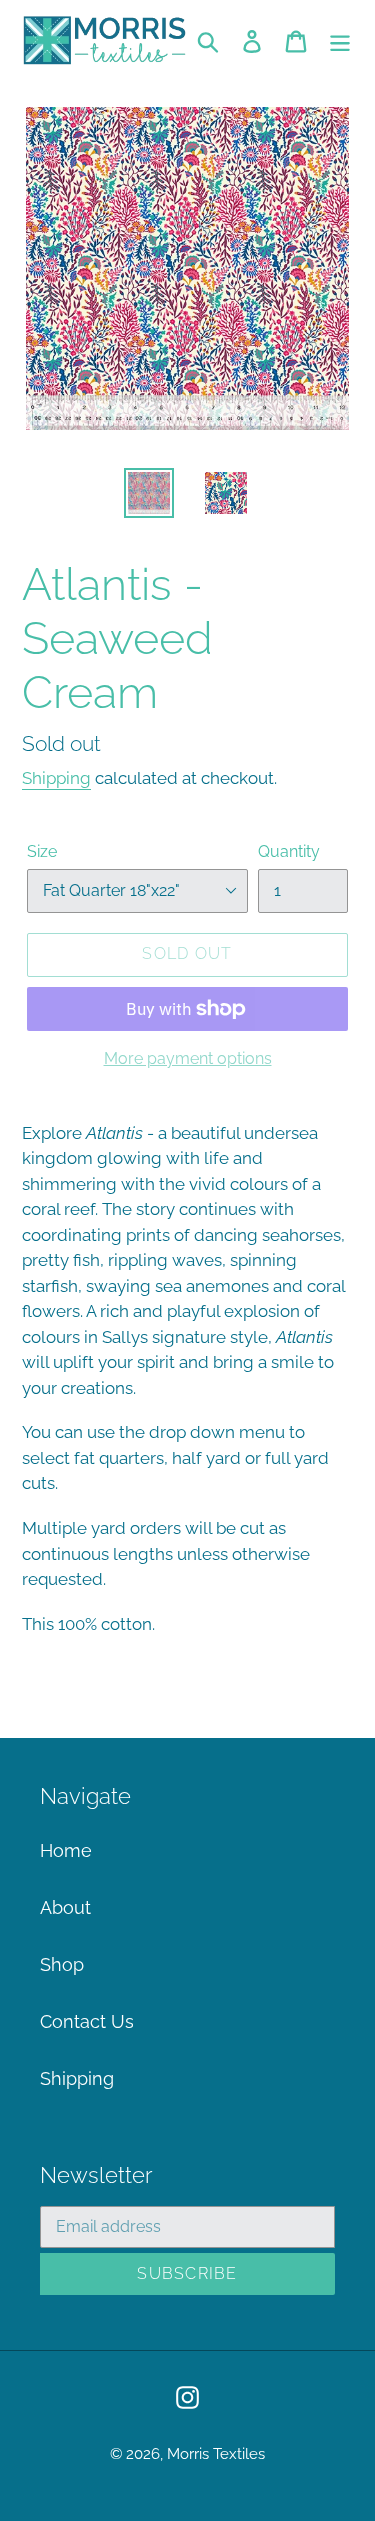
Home (66, 1850)
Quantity (289, 851)
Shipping (56, 778)
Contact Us (87, 2021)
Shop (62, 1964)
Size (42, 851)
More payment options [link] (188, 1058)
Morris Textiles (216, 2454)
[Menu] (340, 39)
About (65, 1907)
